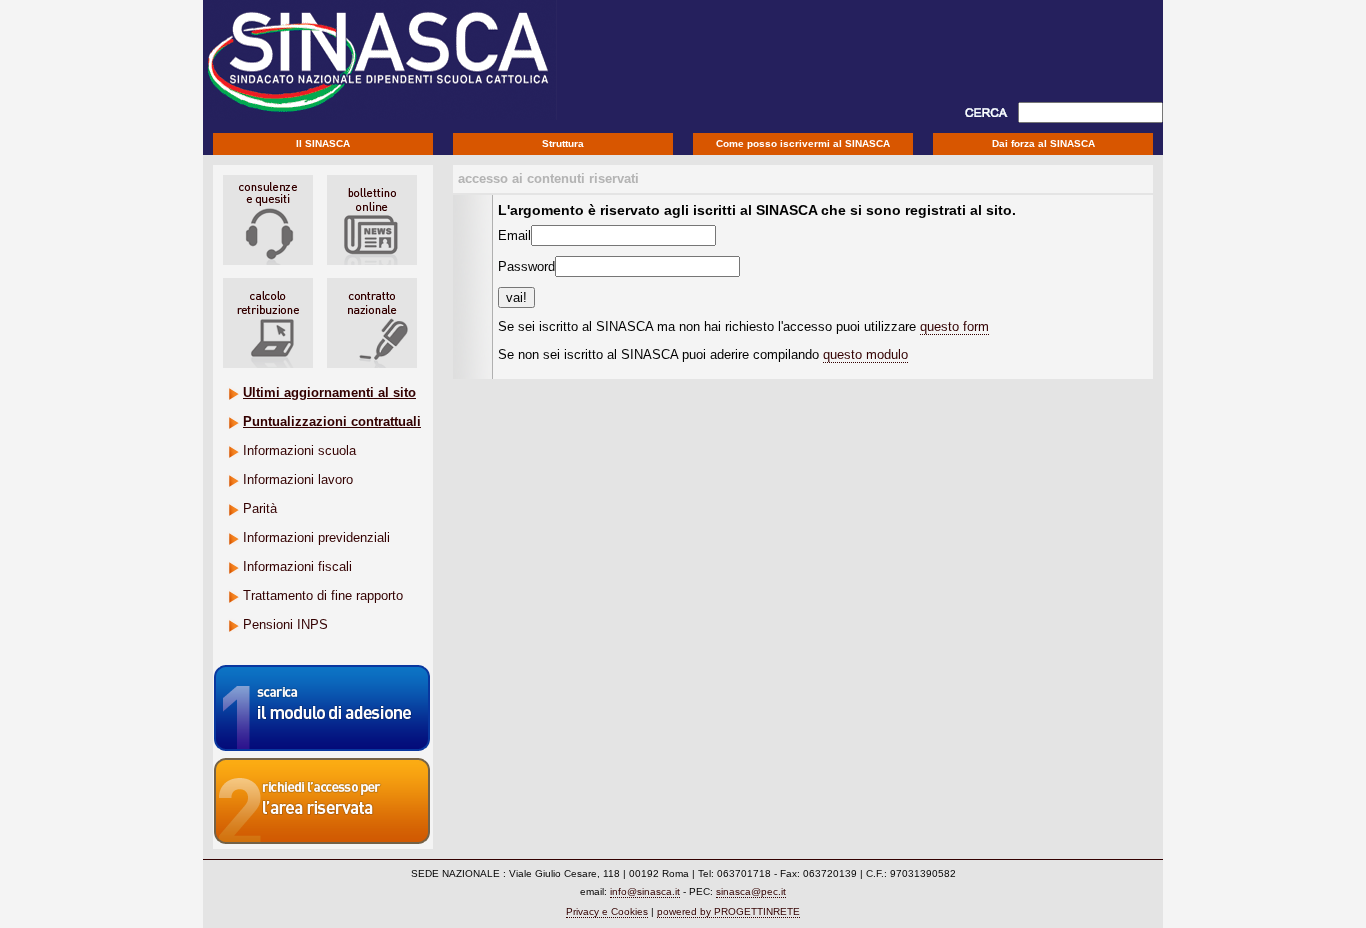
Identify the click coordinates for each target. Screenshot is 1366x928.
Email (514, 235)
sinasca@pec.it (751, 891)
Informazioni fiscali (297, 566)
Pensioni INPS (285, 624)
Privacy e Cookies (607, 911)
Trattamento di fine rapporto (323, 595)
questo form (954, 326)
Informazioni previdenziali (316, 537)
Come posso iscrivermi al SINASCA (803, 143)
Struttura (563, 143)
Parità (260, 508)
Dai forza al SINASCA (1043, 143)
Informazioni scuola (299, 450)
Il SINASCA (323, 143)
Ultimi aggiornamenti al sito (329, 392)
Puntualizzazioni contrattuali (332, 421)
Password (526, 266)
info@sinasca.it (645, 891)
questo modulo (865, 354)
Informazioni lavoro (298, 479)
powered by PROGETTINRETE (728, 911)
